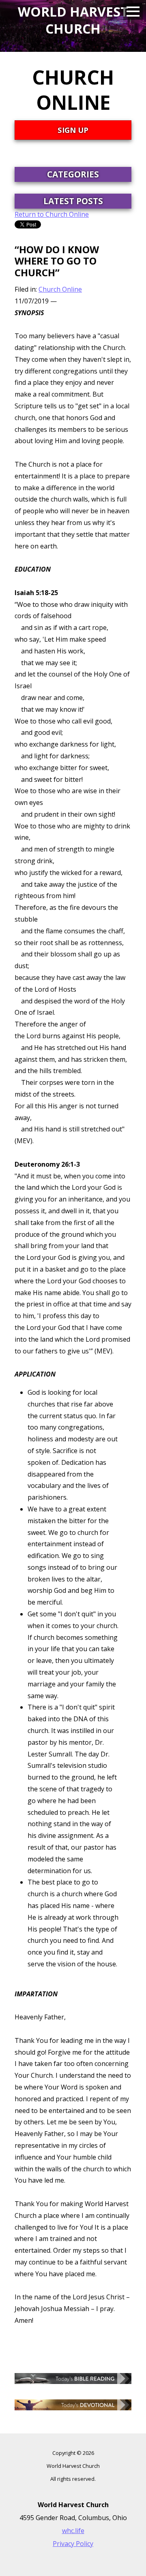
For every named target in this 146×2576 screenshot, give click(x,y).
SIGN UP (73, 130)
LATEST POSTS (73, 201)
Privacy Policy (73, 2544)
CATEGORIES (73, 174)
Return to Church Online (52, 214)
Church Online (60, 289)
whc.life (73, 2531)
